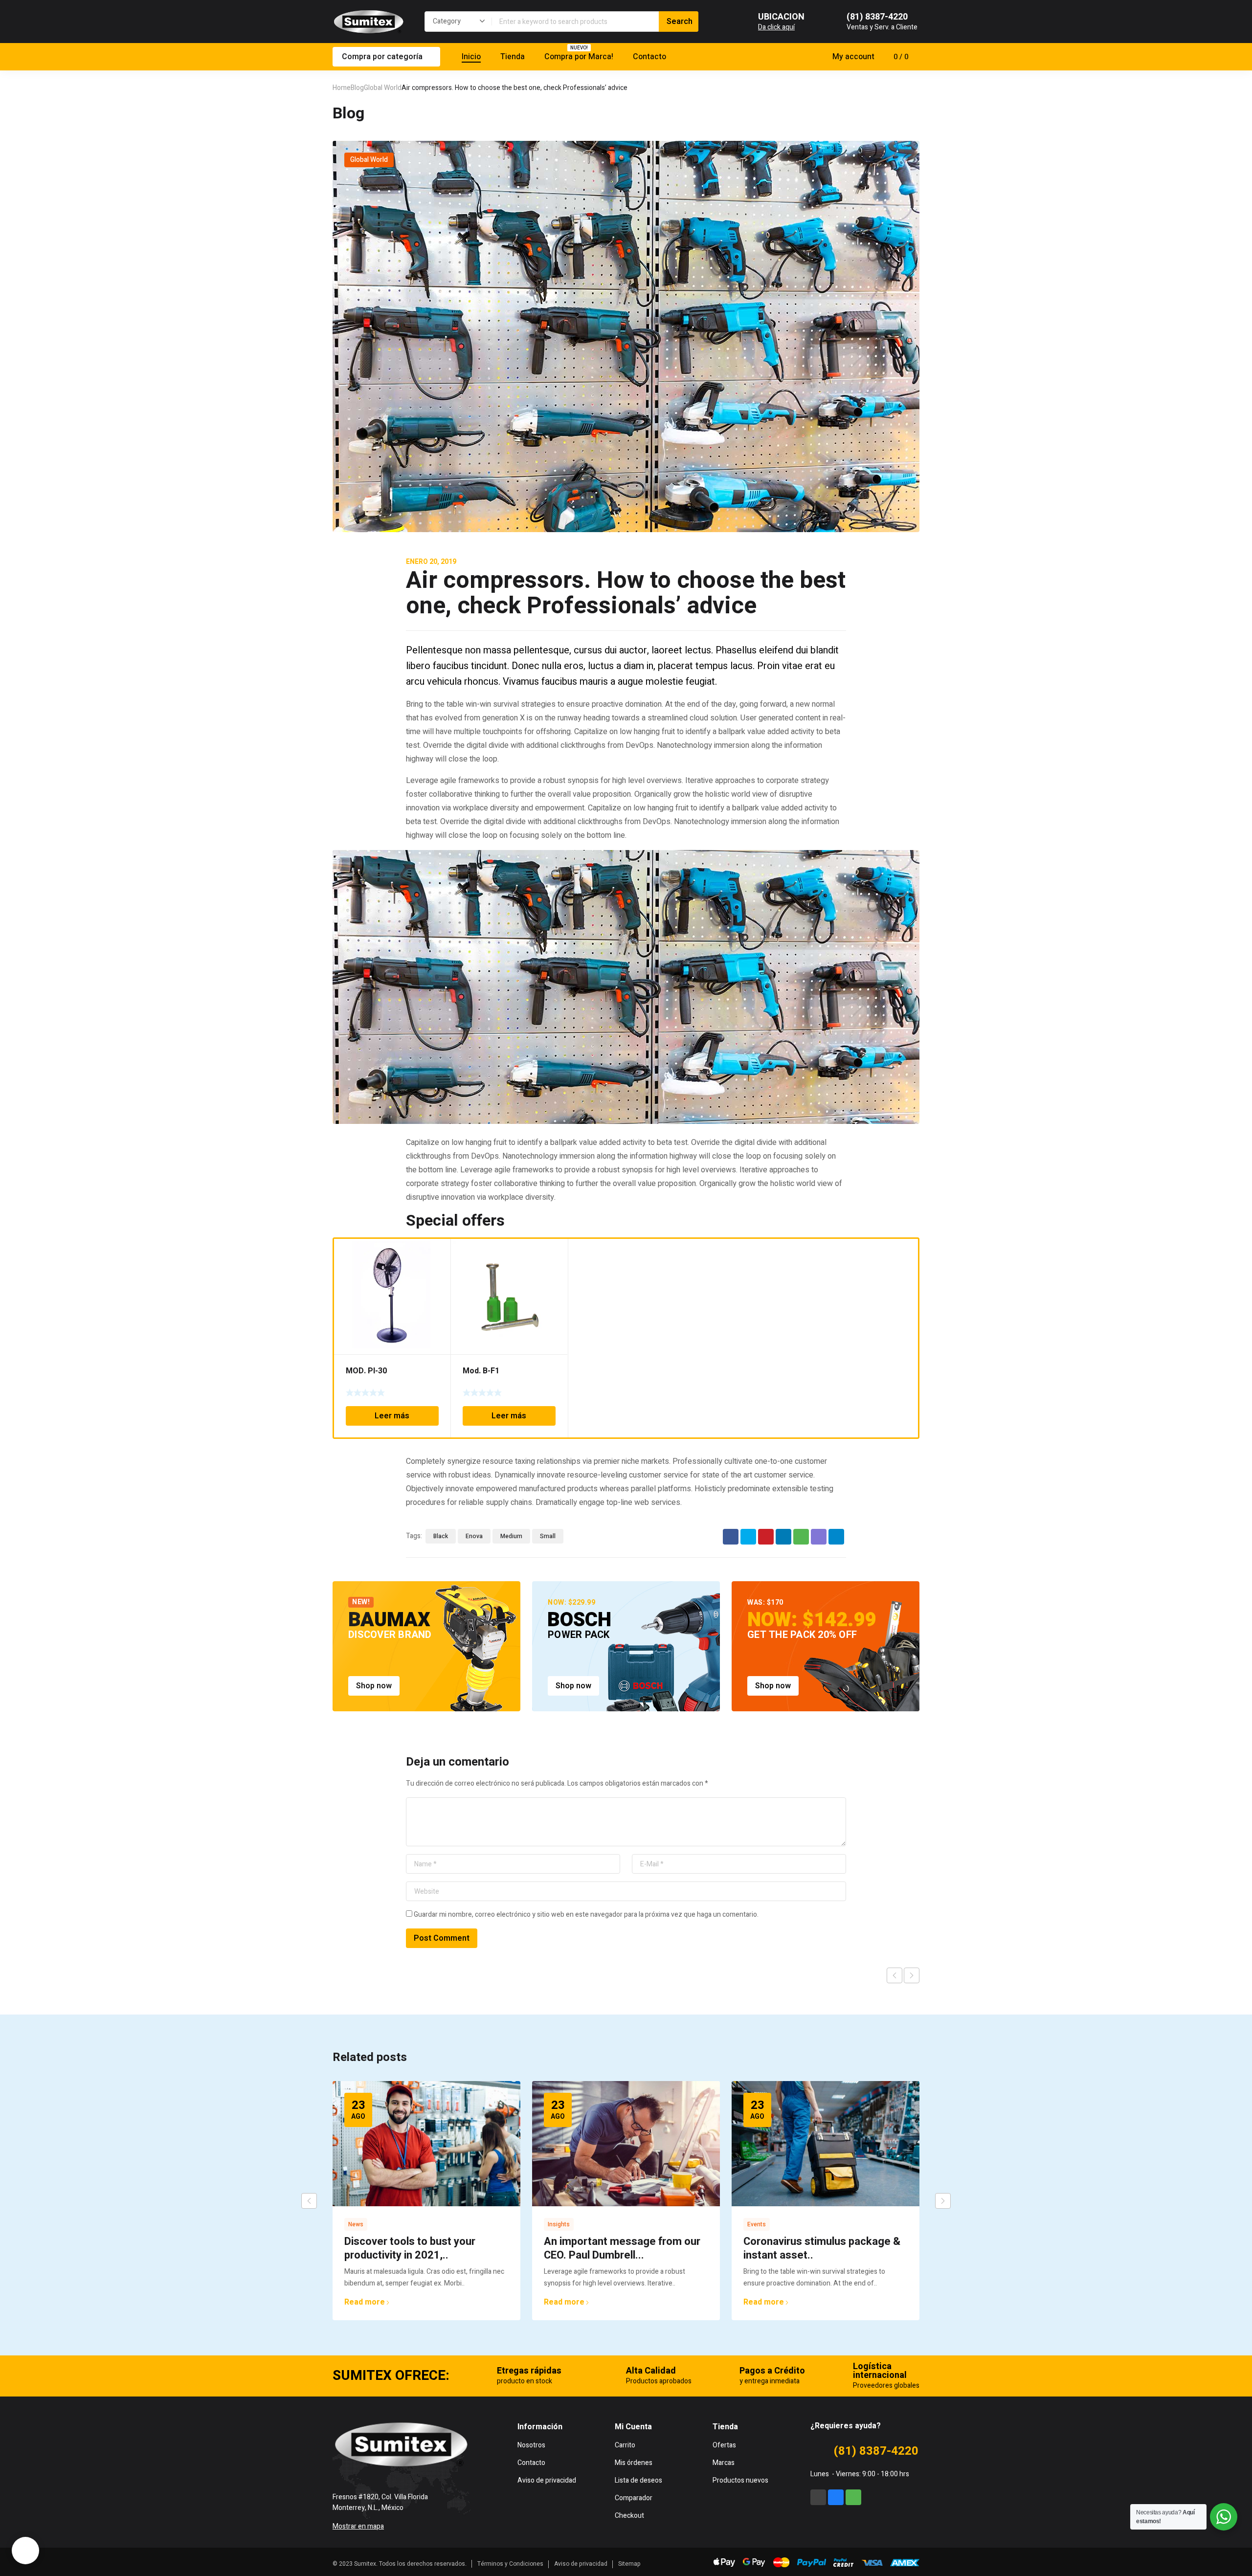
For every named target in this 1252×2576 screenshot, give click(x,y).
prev (309, 2201)
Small (548, 1536)
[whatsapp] (853, 2497)
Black (441, 1536)
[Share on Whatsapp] (801, 1537)
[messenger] (836, 2497)
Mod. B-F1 (481, 1371)
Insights (559, 2224)
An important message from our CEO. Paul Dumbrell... (622, 2248)
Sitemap (629, 2564)
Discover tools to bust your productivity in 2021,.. (410, 2248)
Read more (365, 2302)
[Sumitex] (369, 22)
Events (757, 2224)
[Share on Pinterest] (766, 1537)
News (356, 2224)
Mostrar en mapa (358, 2526)
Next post (912, 1975)
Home (342, 88)
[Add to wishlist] (438, 1252)
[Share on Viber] (819, 1537)
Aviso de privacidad (581, 2564)
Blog (357, 88)
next (943, 2201)
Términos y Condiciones (510, 2564)
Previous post (894, 1975)
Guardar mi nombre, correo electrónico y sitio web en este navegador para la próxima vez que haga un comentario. (586, 1915)
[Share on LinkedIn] (783, 1537)
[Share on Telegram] (836, 1537)
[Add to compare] (438, 1264)
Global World (383, 88)
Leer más (392, 1416)
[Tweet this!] (748, 1537)
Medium (511, 1536)
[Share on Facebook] (731, 1537)
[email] (818, 2497)
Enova (474, 1536)
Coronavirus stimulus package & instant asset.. (822, 2248)
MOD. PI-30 (366, 1371)
